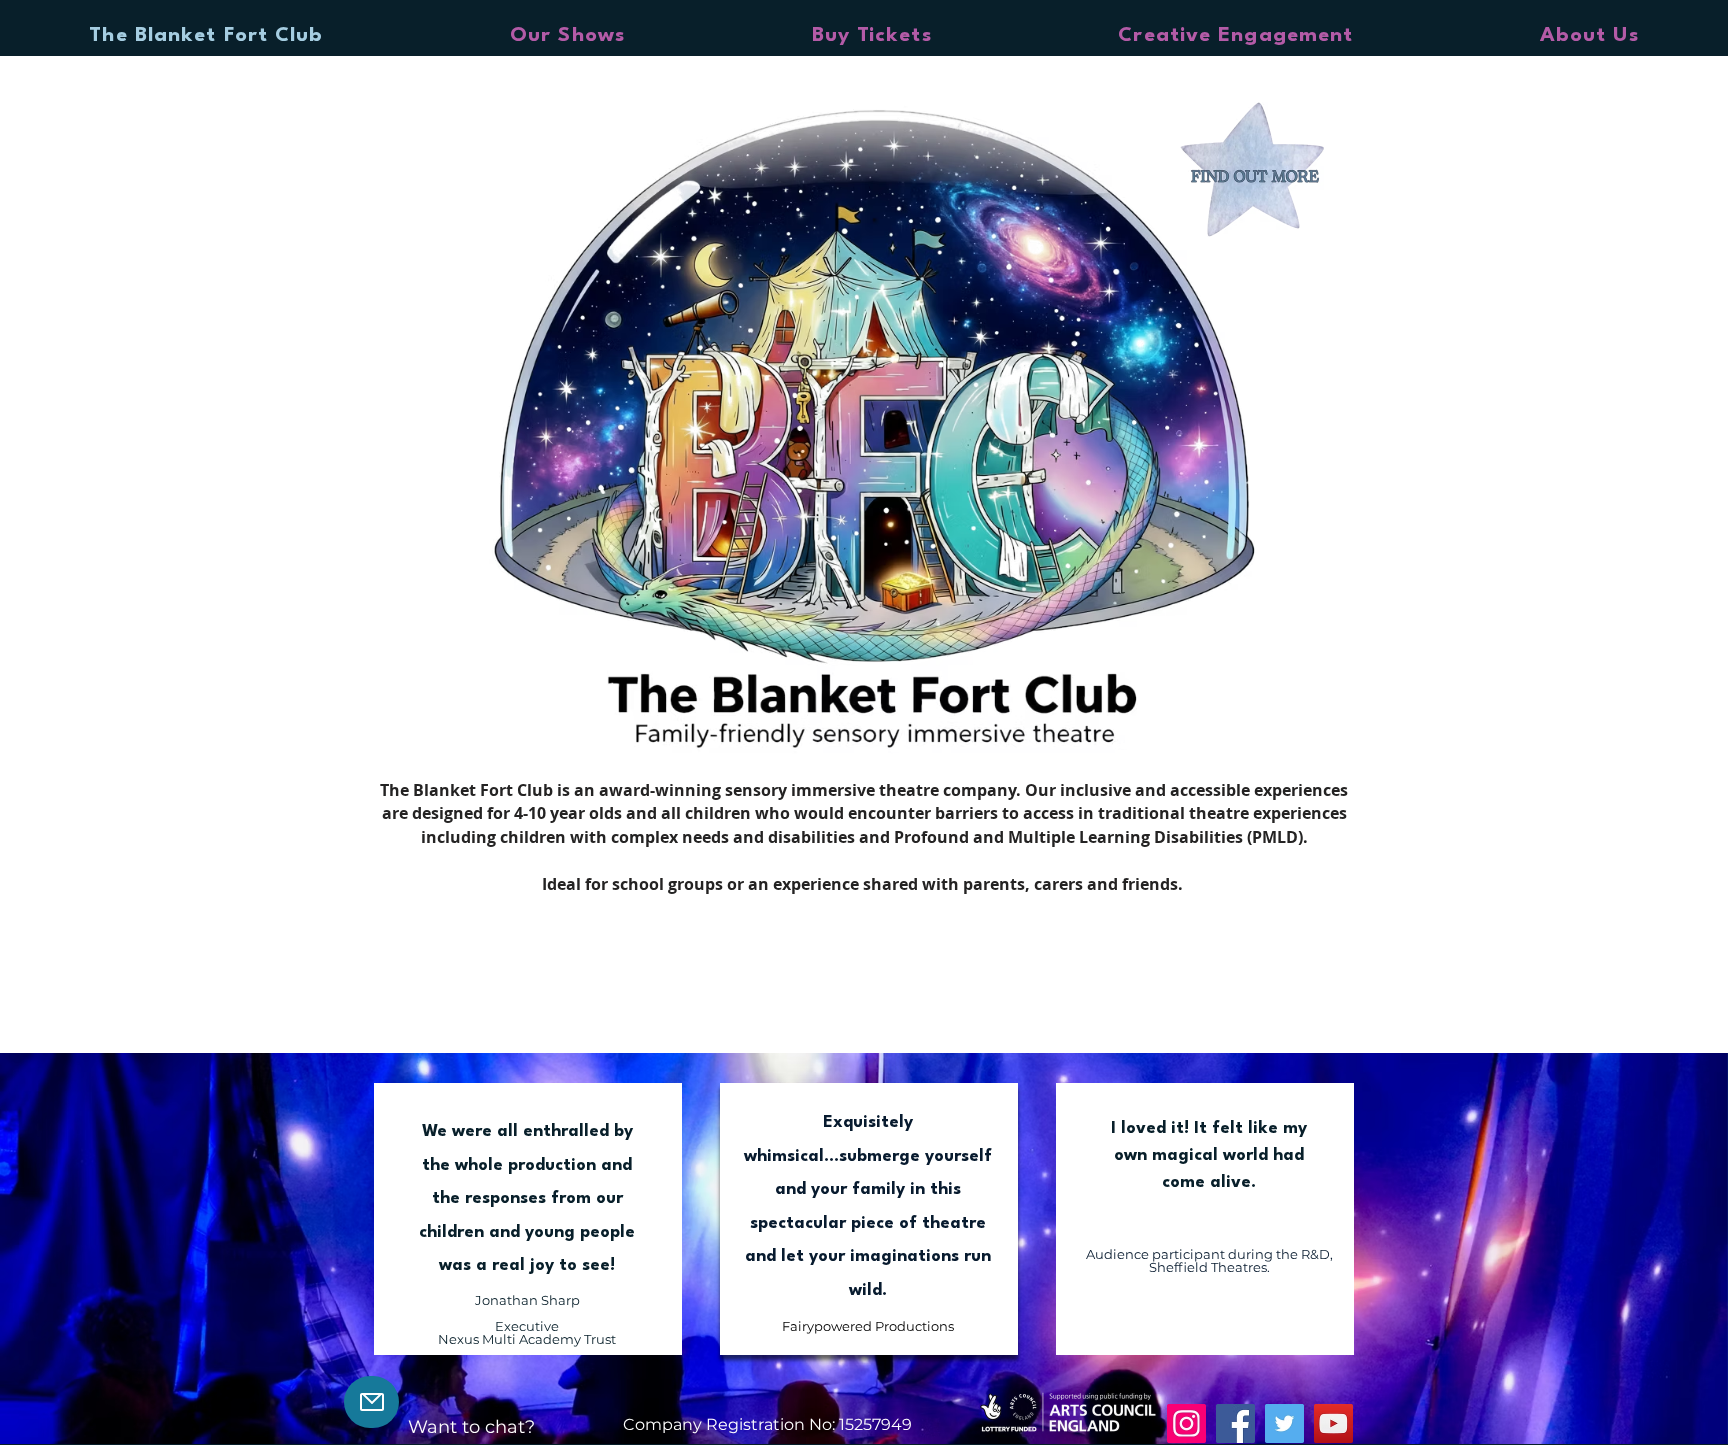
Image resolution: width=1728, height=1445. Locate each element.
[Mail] (371, 1402)
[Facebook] (1235, 1423)
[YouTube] (1333, 1423)
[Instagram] (1186, 1423)
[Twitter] (1284, 1423)
